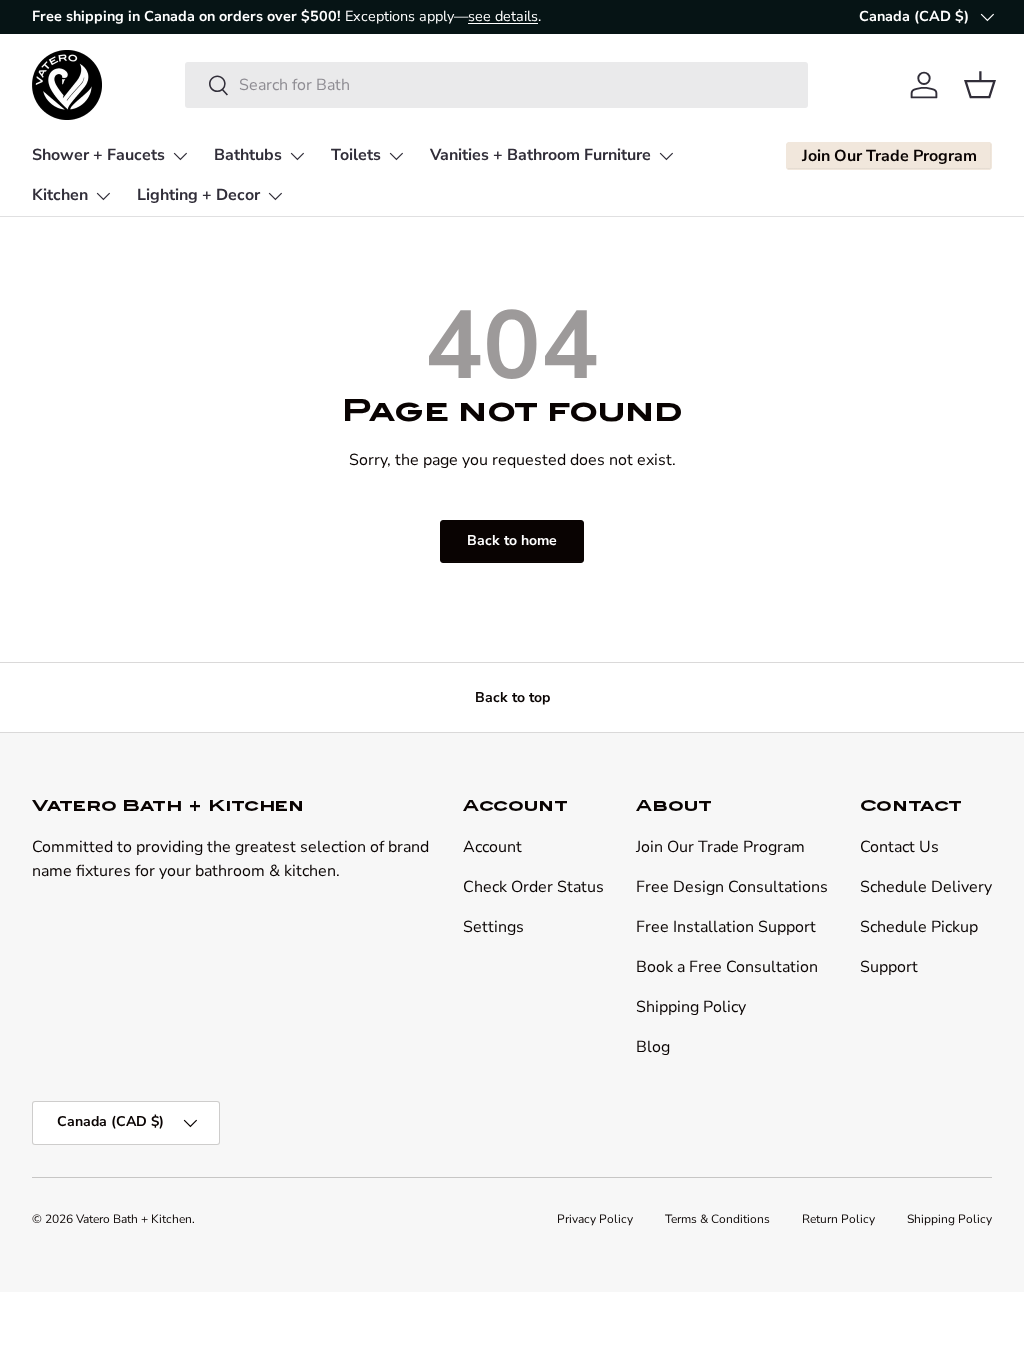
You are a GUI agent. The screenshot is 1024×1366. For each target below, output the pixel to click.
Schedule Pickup (919, 927)
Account (492, 847)
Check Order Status (533, 887)
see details (503, 16)
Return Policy (838, 1219)
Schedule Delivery (926, 887)
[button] (980, 85)
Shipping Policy (691, 1007)
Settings (493, 927)
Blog (653, 1047)
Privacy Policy (595, 1219)
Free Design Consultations (732, 887)
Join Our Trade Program (720, 847)
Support (889, 967)
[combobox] (496, 85)
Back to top (512, 697)
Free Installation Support (726, 927)
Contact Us (899, 847)
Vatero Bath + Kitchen (134, 1219)
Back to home (512, 540)
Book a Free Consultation (727, 967)
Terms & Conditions (717, 1219)
